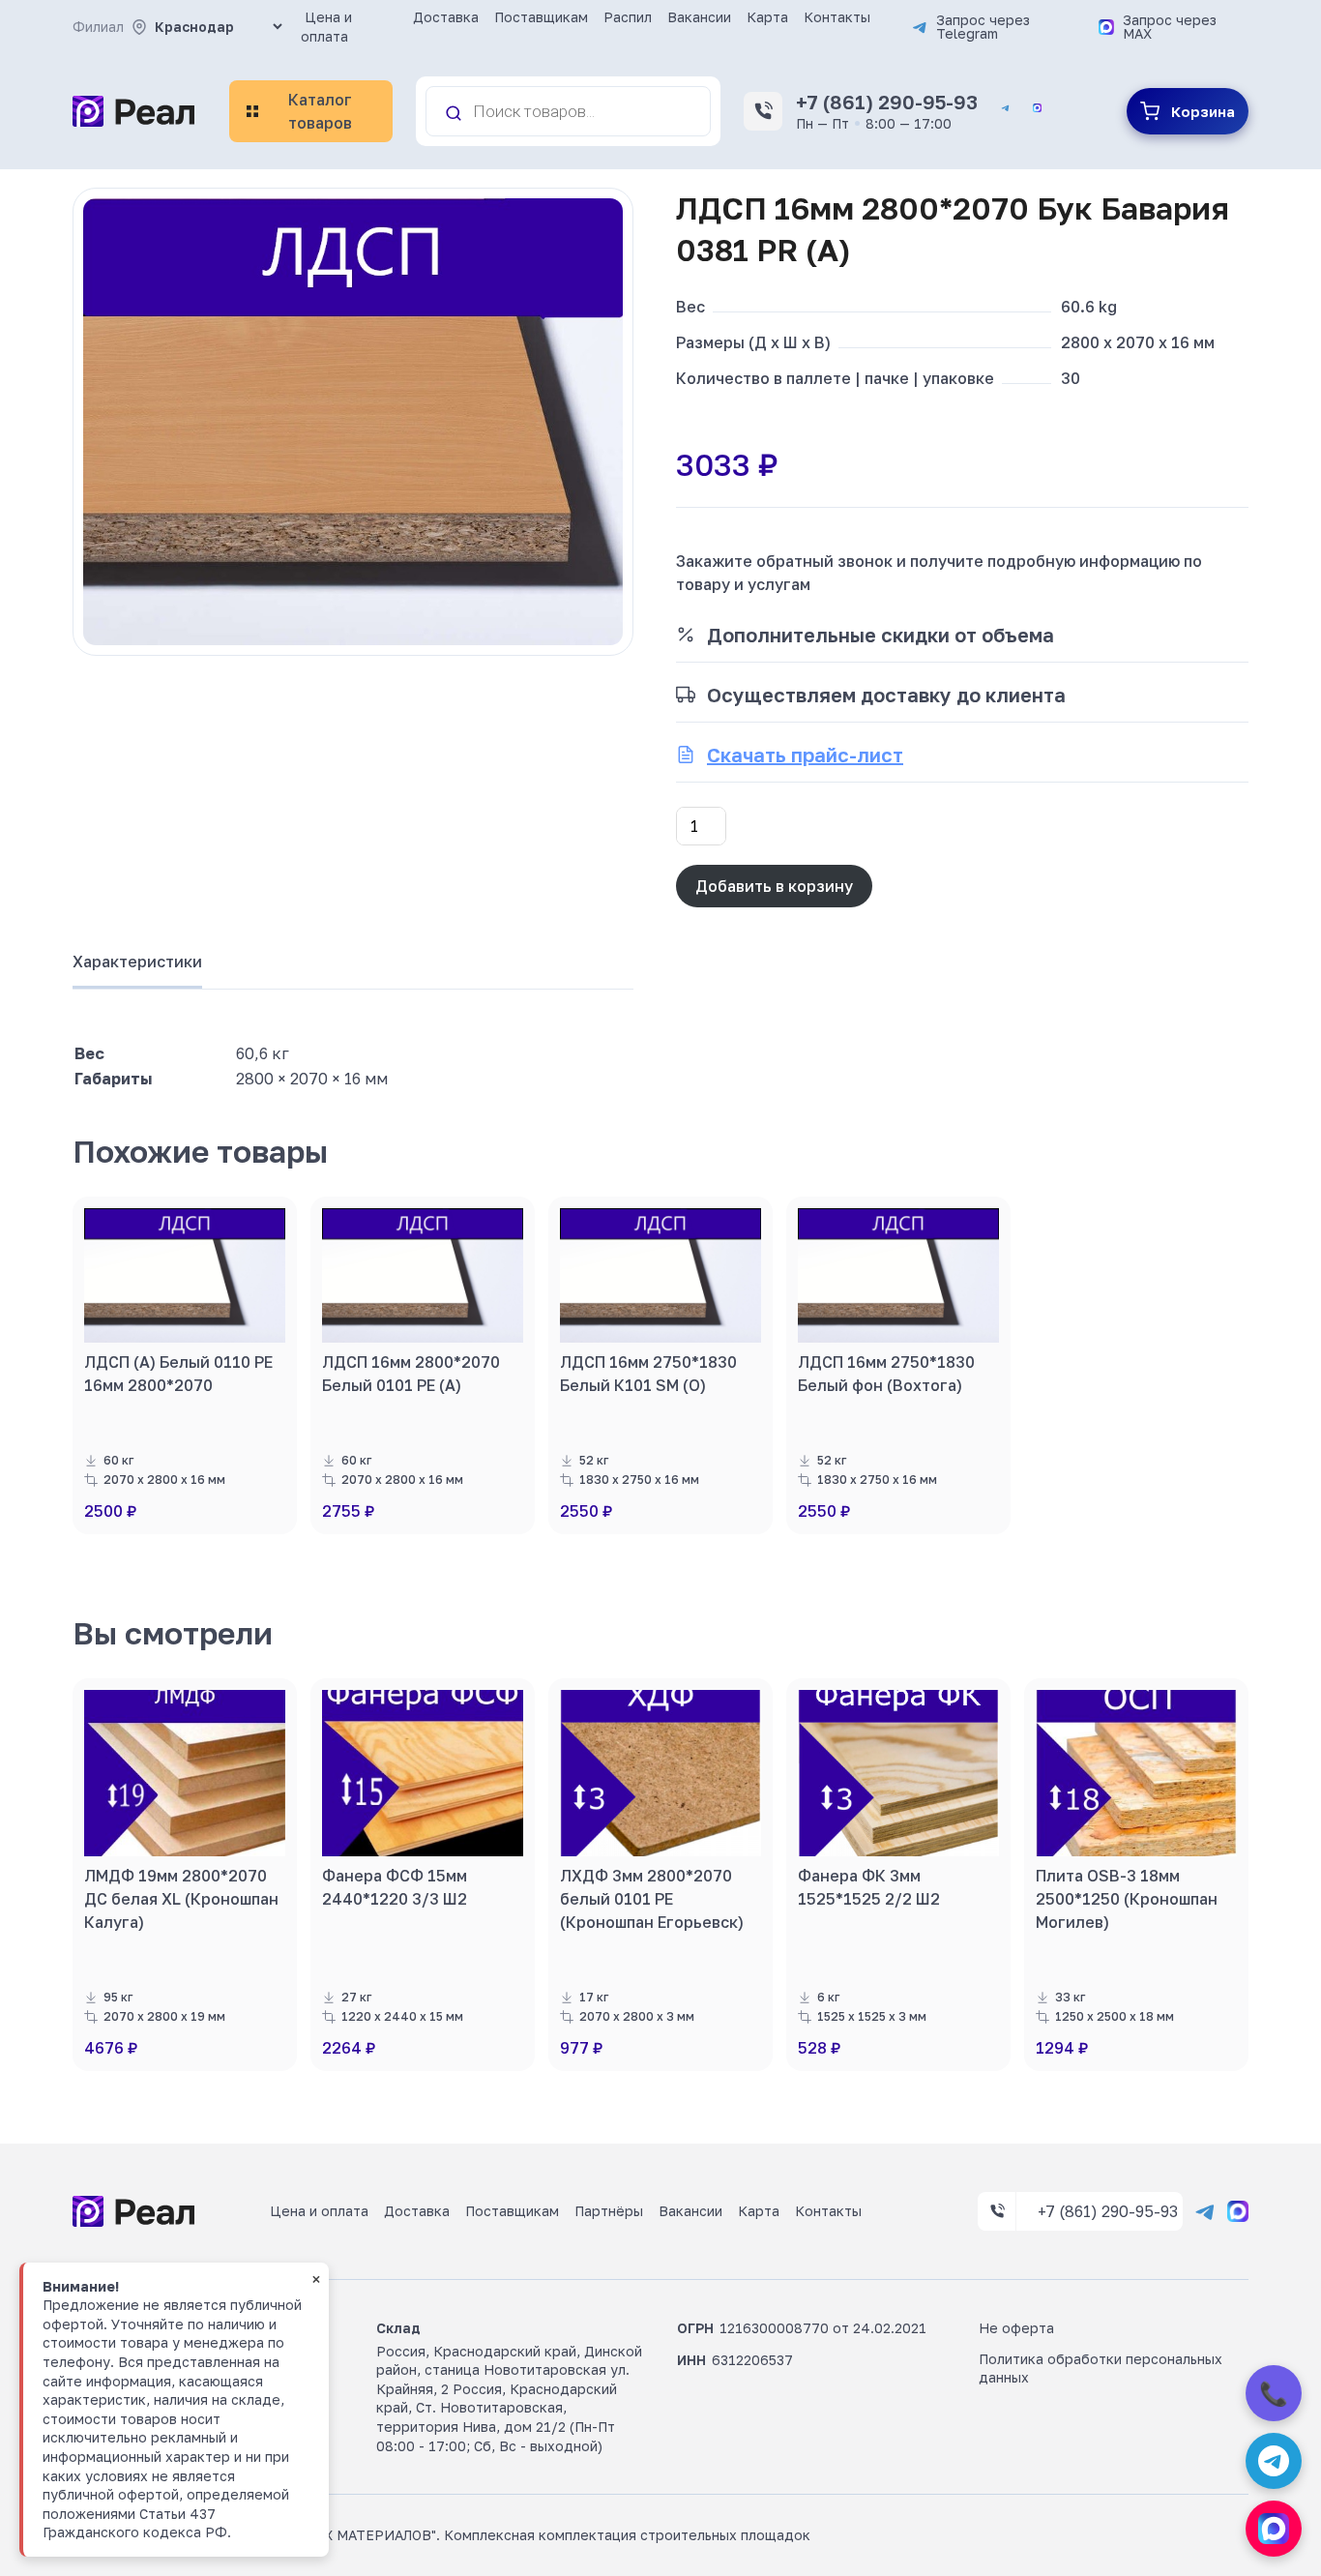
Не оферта (1016, 2328)
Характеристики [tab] (137, 962)
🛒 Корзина (1188, 111)
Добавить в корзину (774, 886)
